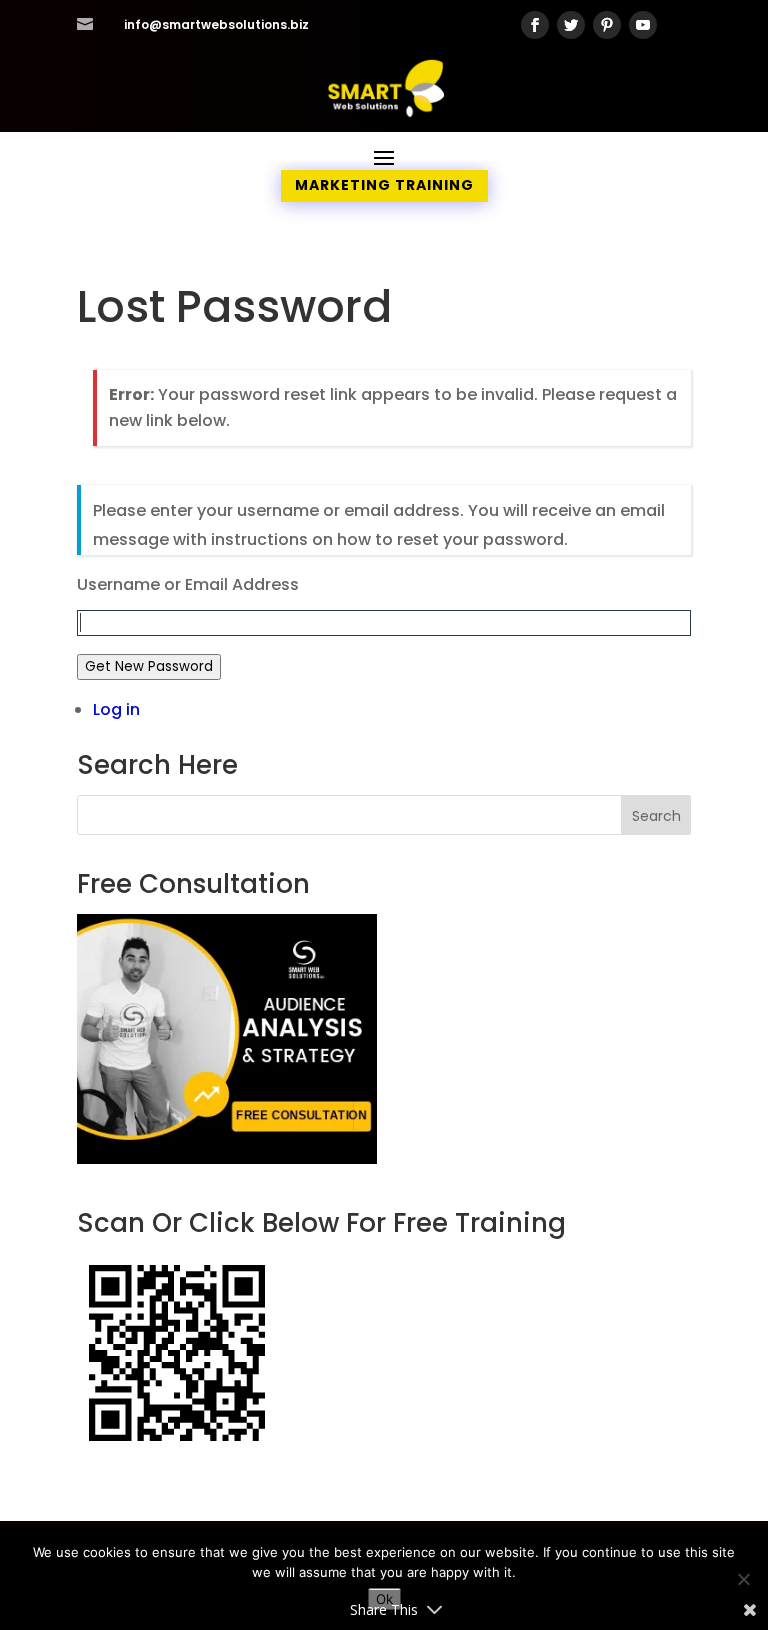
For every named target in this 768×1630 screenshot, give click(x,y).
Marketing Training (384, 185)
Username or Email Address (188, 584)
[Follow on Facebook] (535, 25)
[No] (743, 1579)
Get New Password (149, 666)
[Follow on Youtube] (643, 25)
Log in (116, 709)
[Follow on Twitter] (571, 25)
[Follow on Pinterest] (607, 25)
